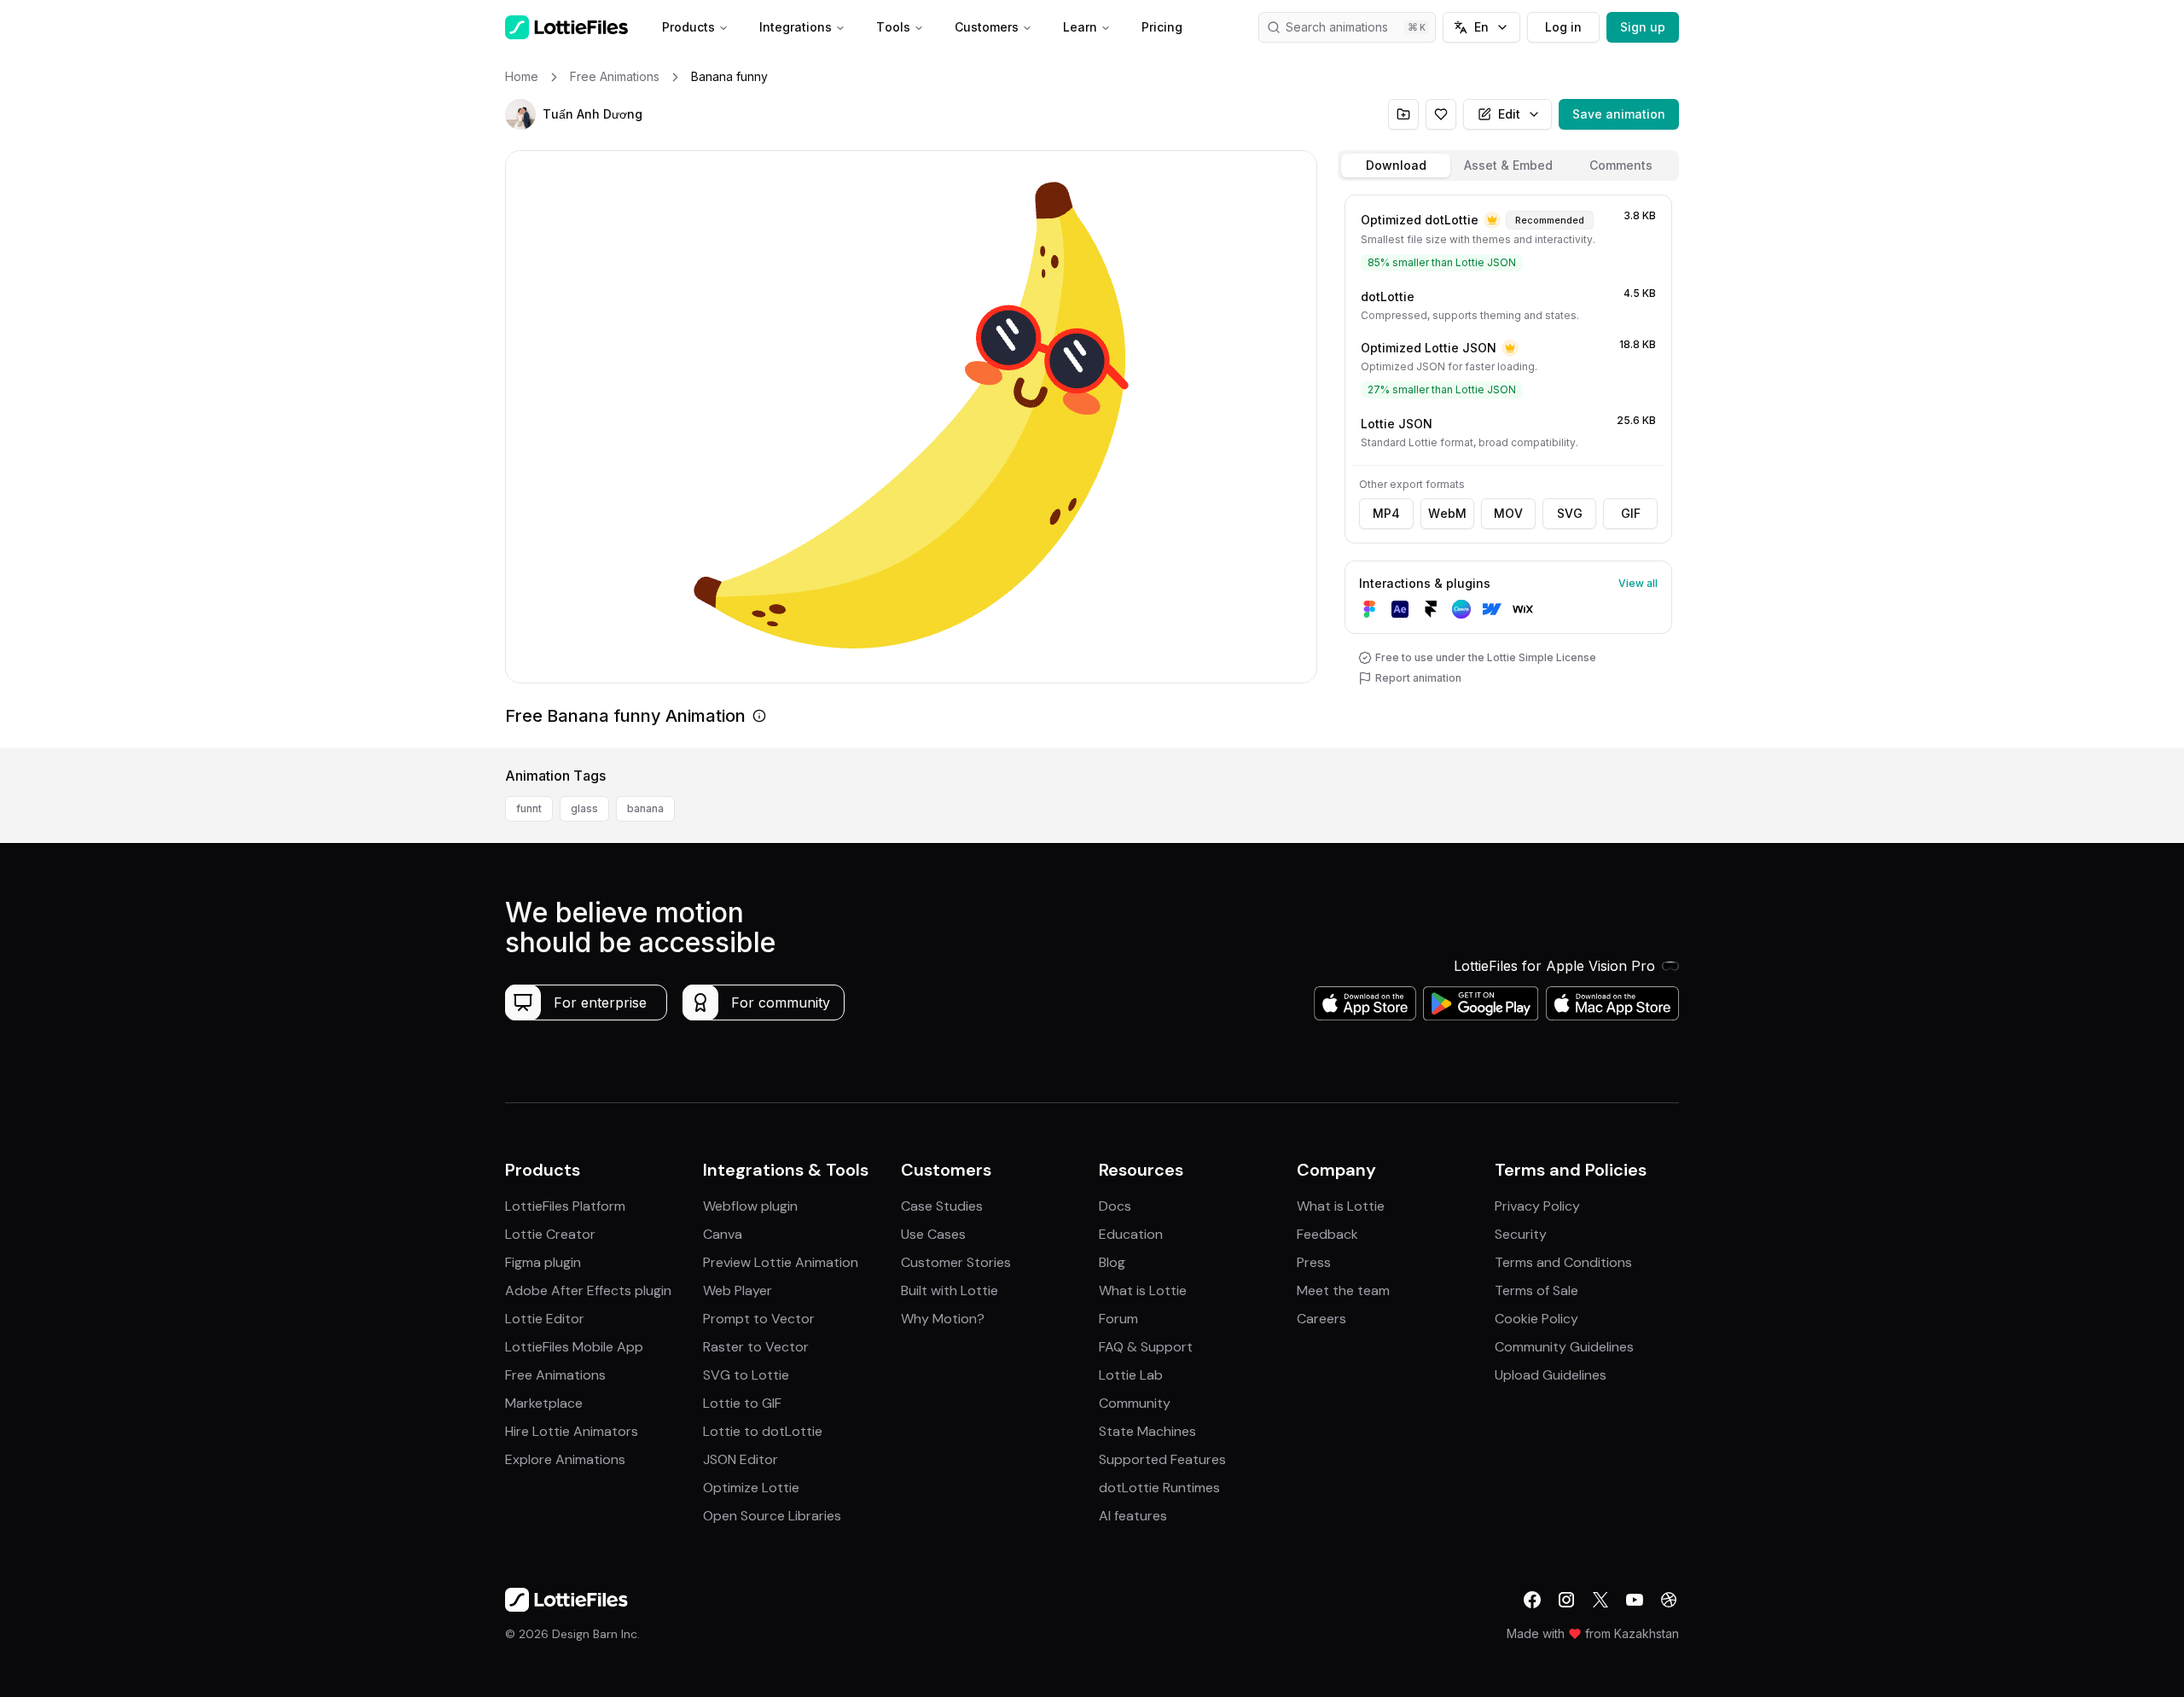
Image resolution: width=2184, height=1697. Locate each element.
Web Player (738, 1290)
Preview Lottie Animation (781, 1262)
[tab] (1396, 166)
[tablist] (1508, 166)
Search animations (1337, 27)
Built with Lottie (950, 1290)
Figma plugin (543, 1262)
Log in (1563, 27)
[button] (520, 114)
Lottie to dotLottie (763, 1431)
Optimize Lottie (751, 1488)
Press (1314, 1262)
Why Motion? (943, 1319)
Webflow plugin (750, 1206)
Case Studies (942, 1206)
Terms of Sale (1536, 1290)
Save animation (1619, 114)
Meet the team (1343, 1290)
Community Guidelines (1564, 1347)
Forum (1118, 1319)
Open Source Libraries (772, 1516)
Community (1135, 1403)
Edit (1509, 114)
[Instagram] (1566, 1600)
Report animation (1418, 678)
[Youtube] (1635, 1600)
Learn (1080, 27)
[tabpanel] (1508, 468)
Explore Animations (565, 1459)
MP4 (1386, 513)
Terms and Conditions (1563, 1262)
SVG (1570, 513)
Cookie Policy (1536, 1319)
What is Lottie (1143, 1290)
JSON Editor (741, 1459)
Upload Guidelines (1551, 1375)
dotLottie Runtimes (1159, 1488)
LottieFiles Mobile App (574, 1347)
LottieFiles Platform (565, 1206)
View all (1638, 583)
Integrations (796, 27)
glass (584, 808)
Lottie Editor (545, 1319)
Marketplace (544, 1403)
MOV (1508, 513)
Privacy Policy (1537, 1206)
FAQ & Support (1146, 1347)
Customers (987, 27)
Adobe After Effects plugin (588, 1290)
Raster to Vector (756, 1347)
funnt (529, 808)
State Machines (1147, 1431)
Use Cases (933, 1234)
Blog (1112, 1262)
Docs (1115, 1206)
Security (1521, 1234)
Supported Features (1162, 1459)
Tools (893, 27)
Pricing (1162, 27)
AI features (1133, 1516)
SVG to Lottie (746, 1375)
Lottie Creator (550, 1234)
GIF (1631, 513)
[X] (1600, 1600)
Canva (723, 1234)
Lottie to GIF (742, 1403)
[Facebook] (1532, 1600)
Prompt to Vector (759, 1319)
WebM (1447, 513)
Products (688, 27)
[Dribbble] (1669, 1600)
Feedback (1327, 1234)
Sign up (1643, 27)
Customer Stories (956, 1262)
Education (1131, 1234)
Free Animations (555, 1375)
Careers (1321, 1319)
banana (645, 808)
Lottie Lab (1131, 1375)
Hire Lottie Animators (572, 1431)
